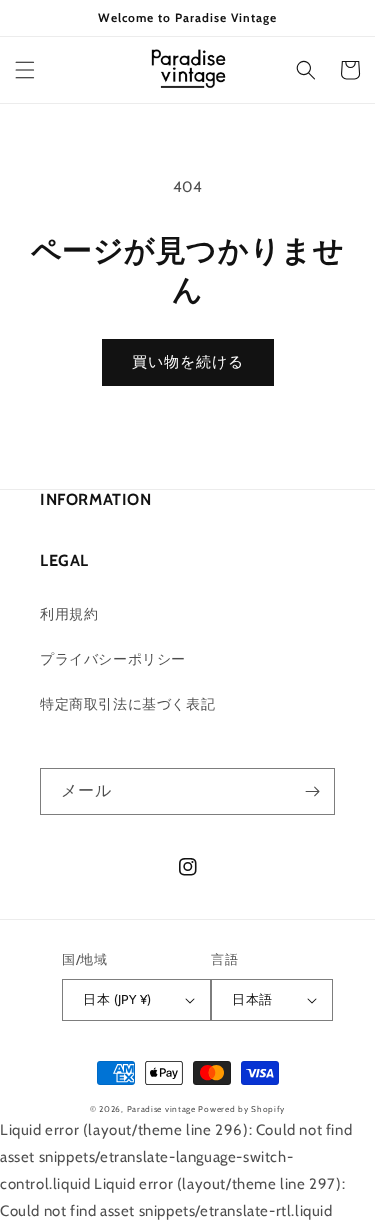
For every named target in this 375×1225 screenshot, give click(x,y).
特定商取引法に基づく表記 (127, 704)
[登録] (312, 791)
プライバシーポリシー (113, 659)
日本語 (252, 999)
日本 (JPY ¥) (117, 999)
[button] (25, 70)
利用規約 (69, 614)
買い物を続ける (188, 362)
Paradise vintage (161, 1109)
